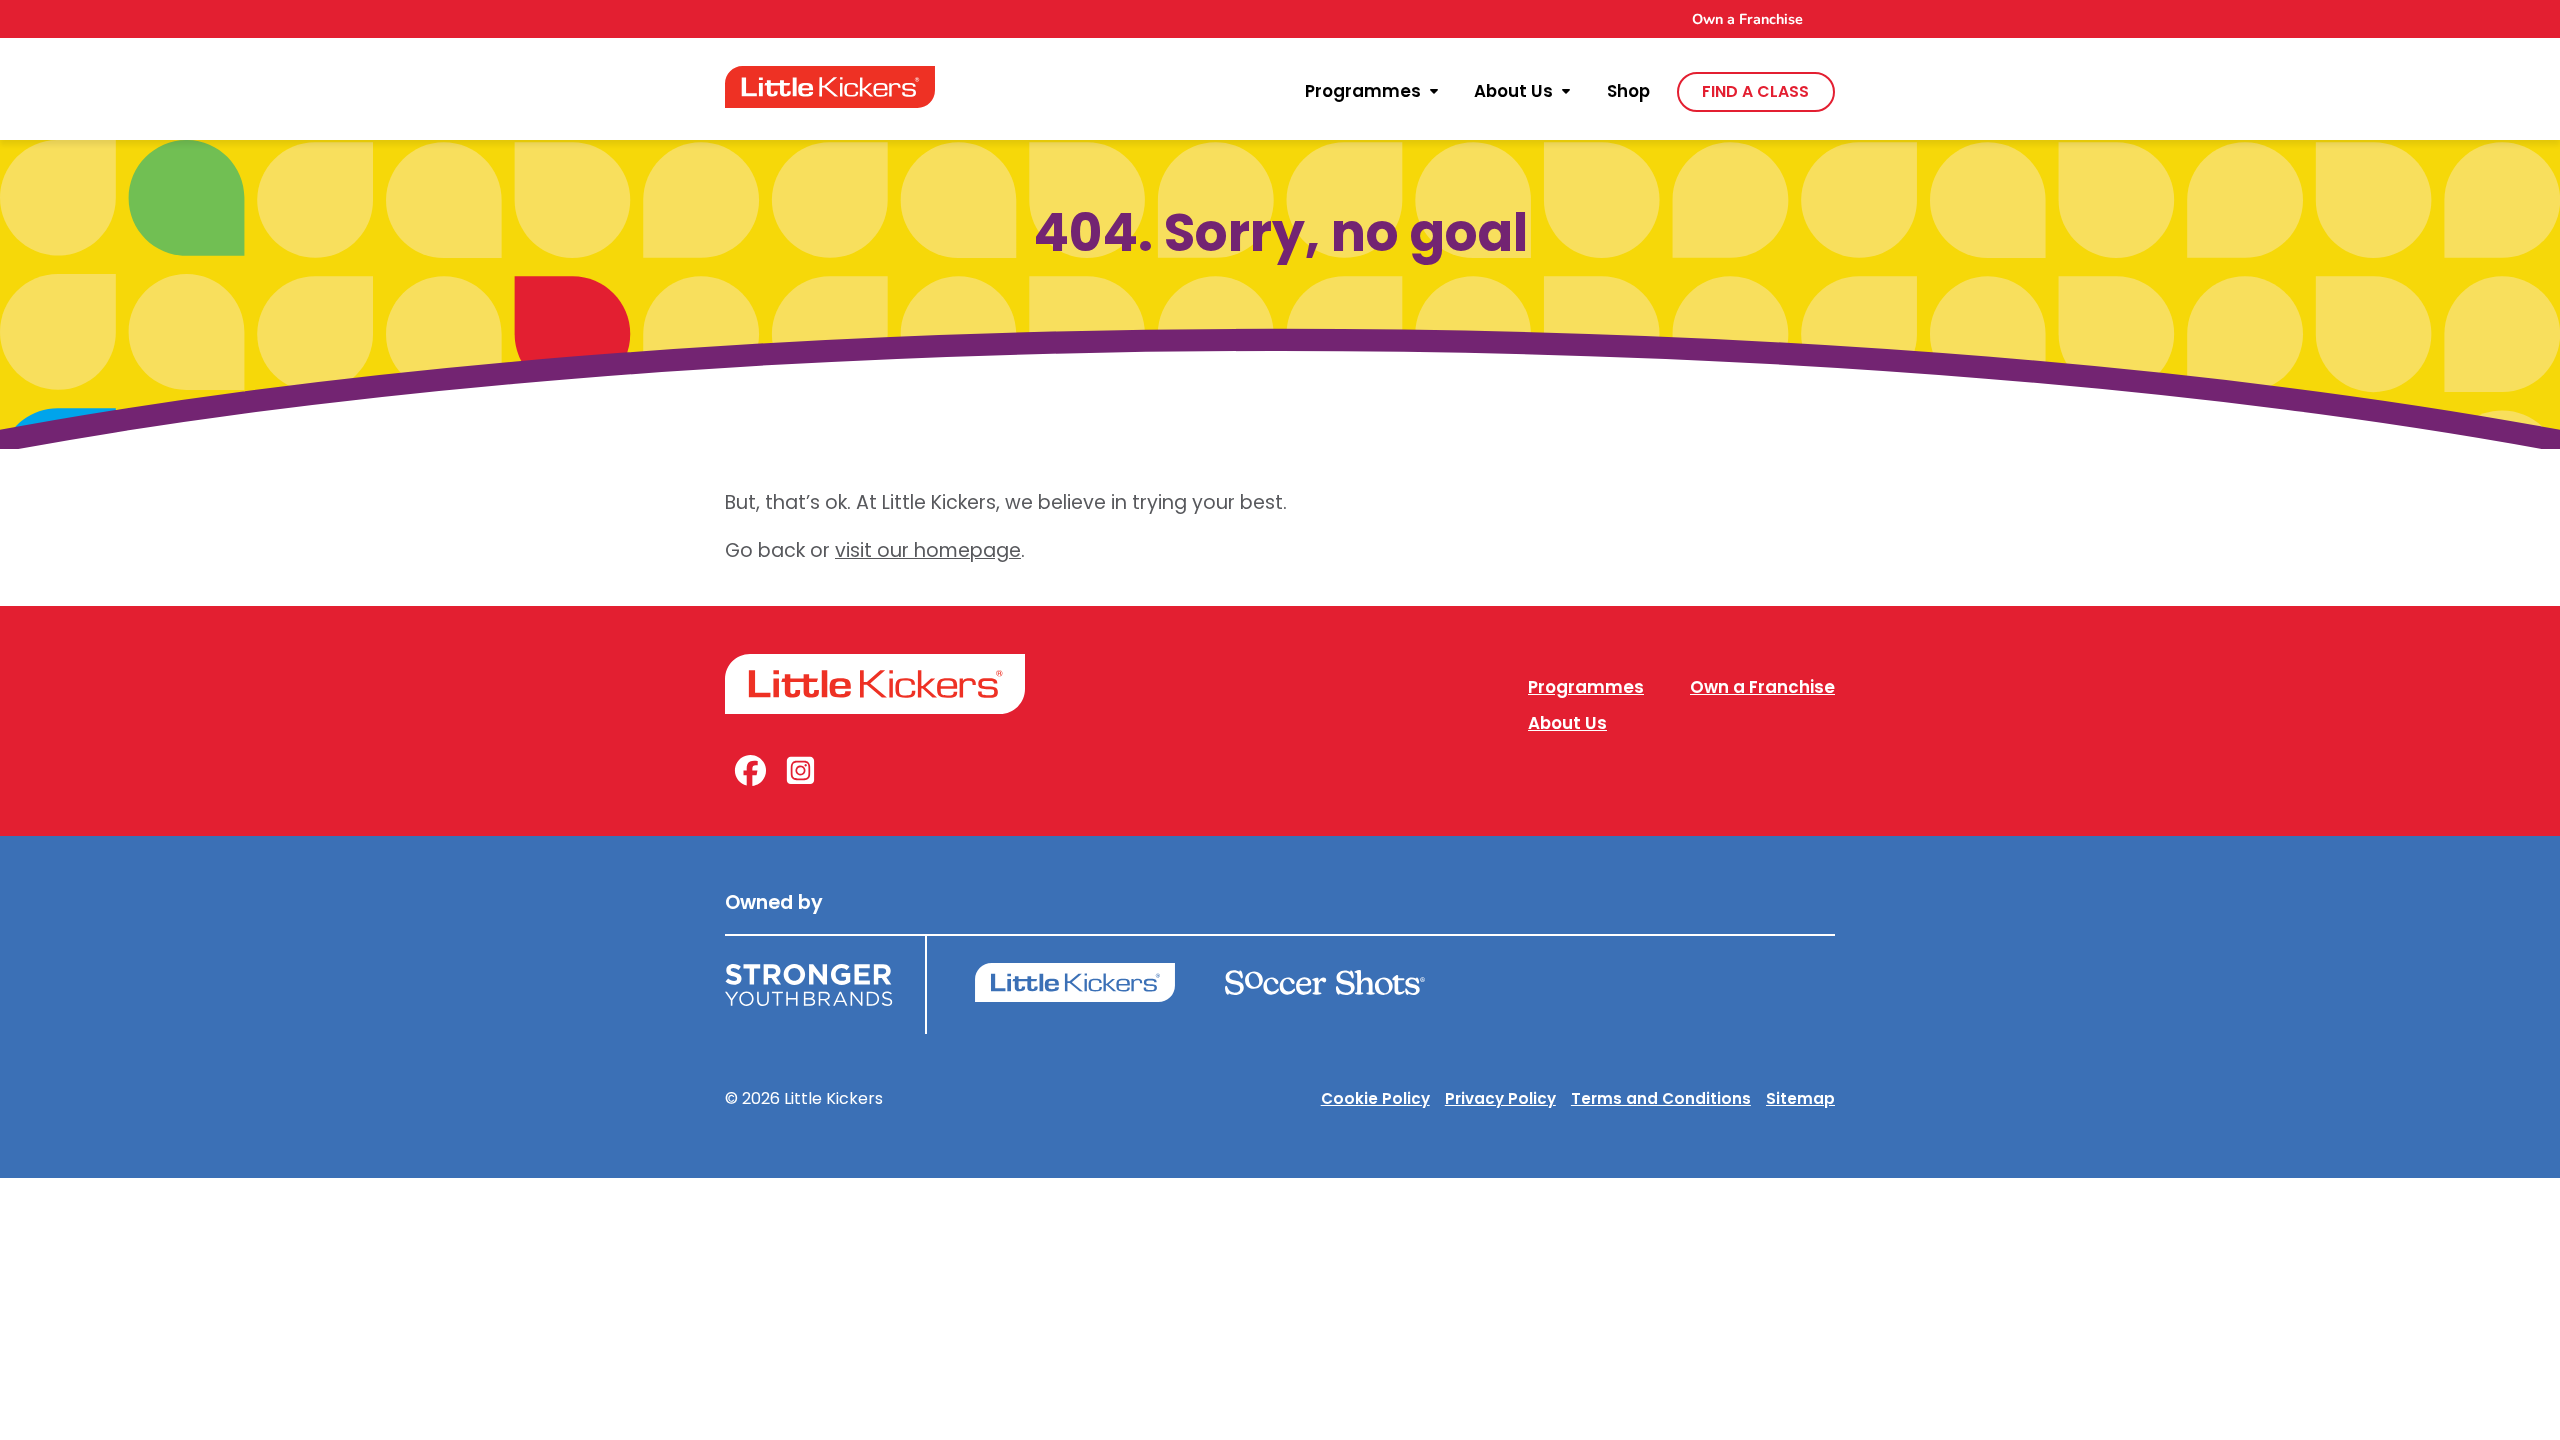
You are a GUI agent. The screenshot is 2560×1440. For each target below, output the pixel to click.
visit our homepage (928, 550)
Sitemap (1800, 1098)
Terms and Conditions (1661, 1098)
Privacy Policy (1500, 1098)
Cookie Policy (1375, 1098)
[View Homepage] (830, 87)
